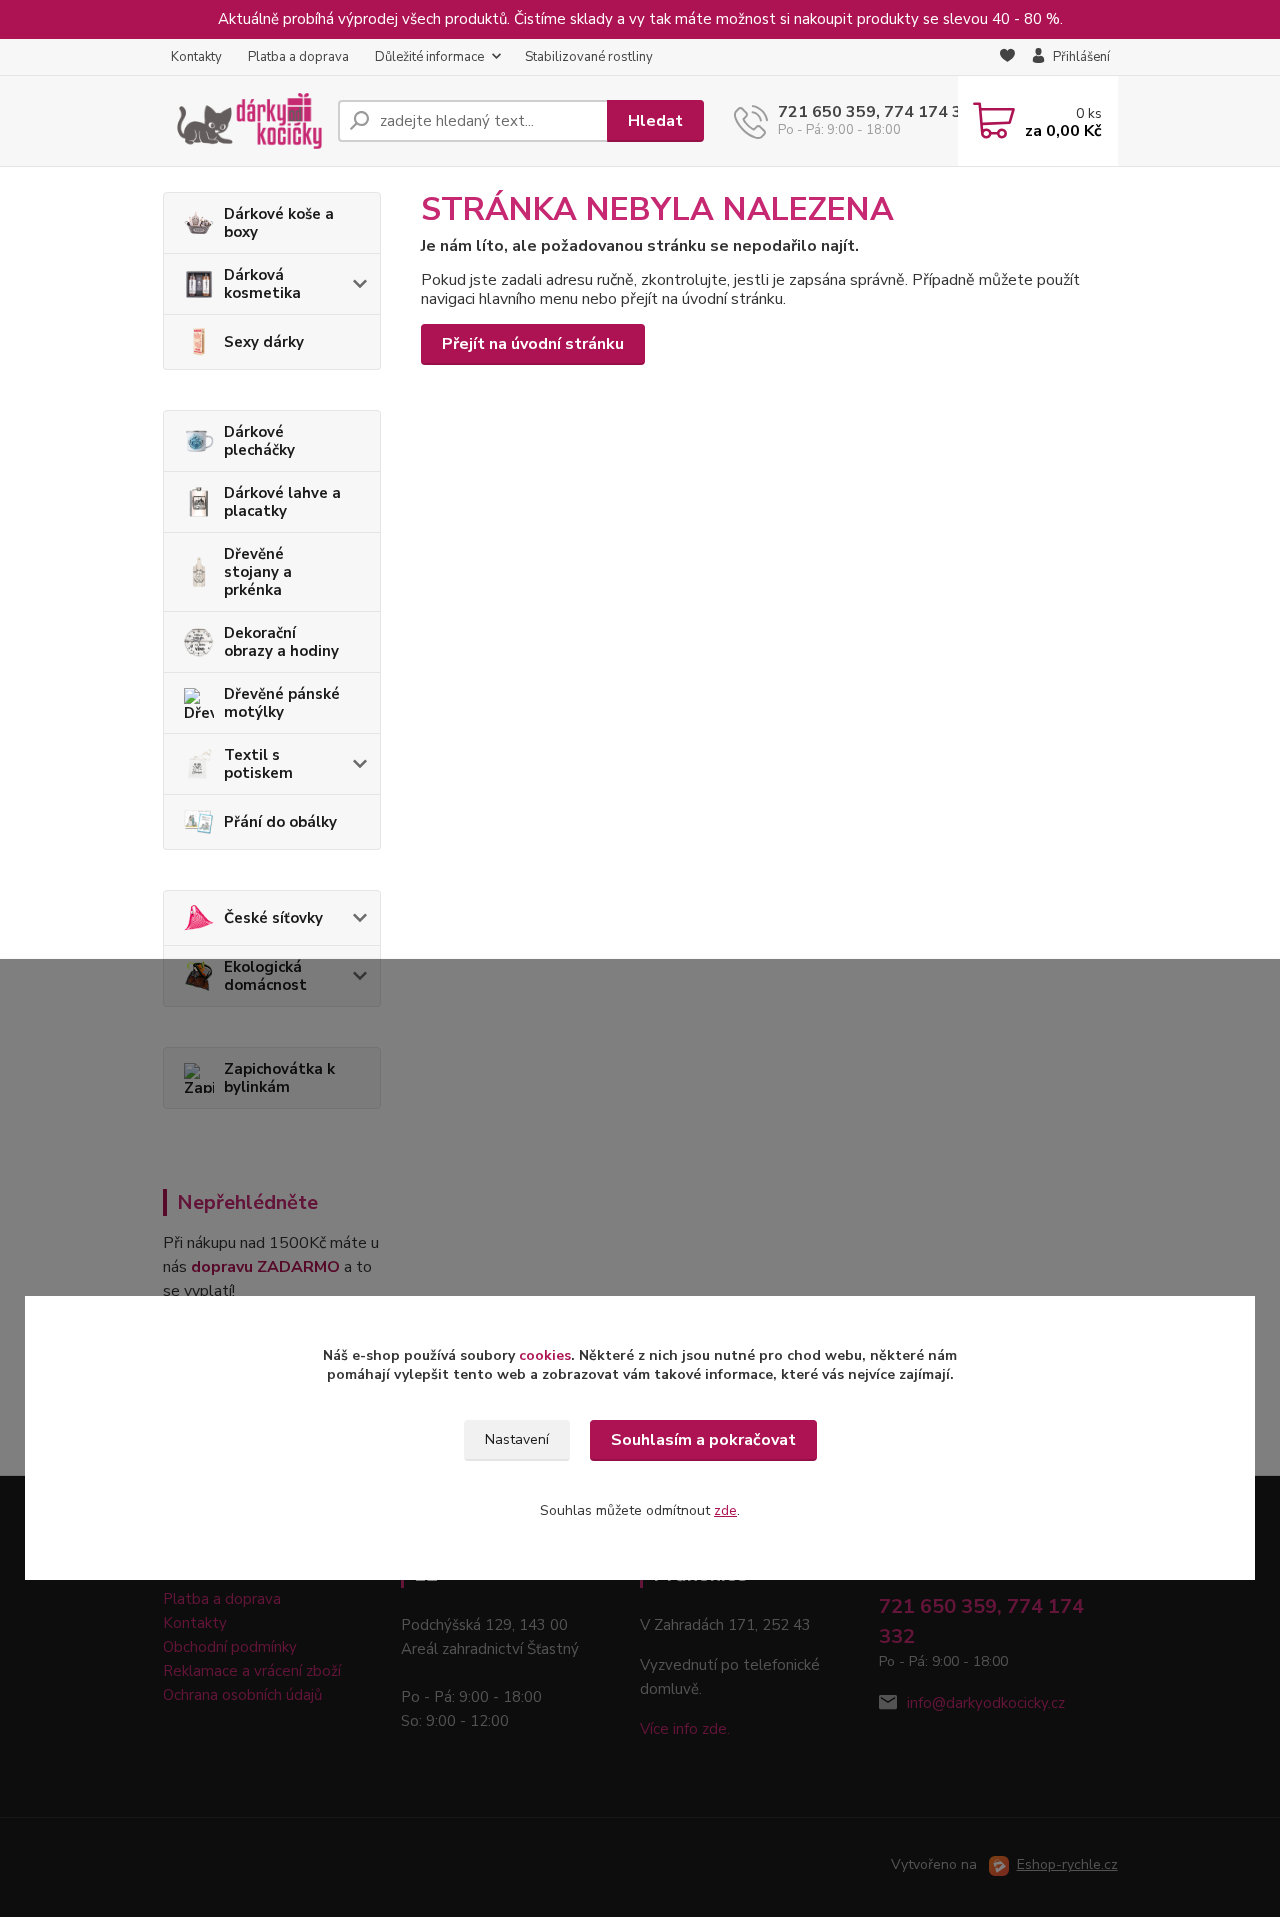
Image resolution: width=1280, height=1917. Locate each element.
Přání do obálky (280, 822)
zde (725, 1510)
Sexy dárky (264, 342)
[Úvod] (242, 121)
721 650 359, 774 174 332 (880, 112)
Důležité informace (429, 57)
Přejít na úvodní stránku (533, 344)
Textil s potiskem (258, 764)
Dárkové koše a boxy (279, 223)
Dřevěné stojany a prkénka (258, 572)
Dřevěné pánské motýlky (282, 703)
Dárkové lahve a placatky (282, 502)
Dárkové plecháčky (259, 441)
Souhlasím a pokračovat (703, 1440)
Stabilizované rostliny (589, 57)
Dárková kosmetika (262, 284)
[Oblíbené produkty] (1007, 58)
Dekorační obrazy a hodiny (281, 642)
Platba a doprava (298, 57)
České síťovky (273, 918)
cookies (545, 1355)
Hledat (655, 121)
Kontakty (196, 57)
